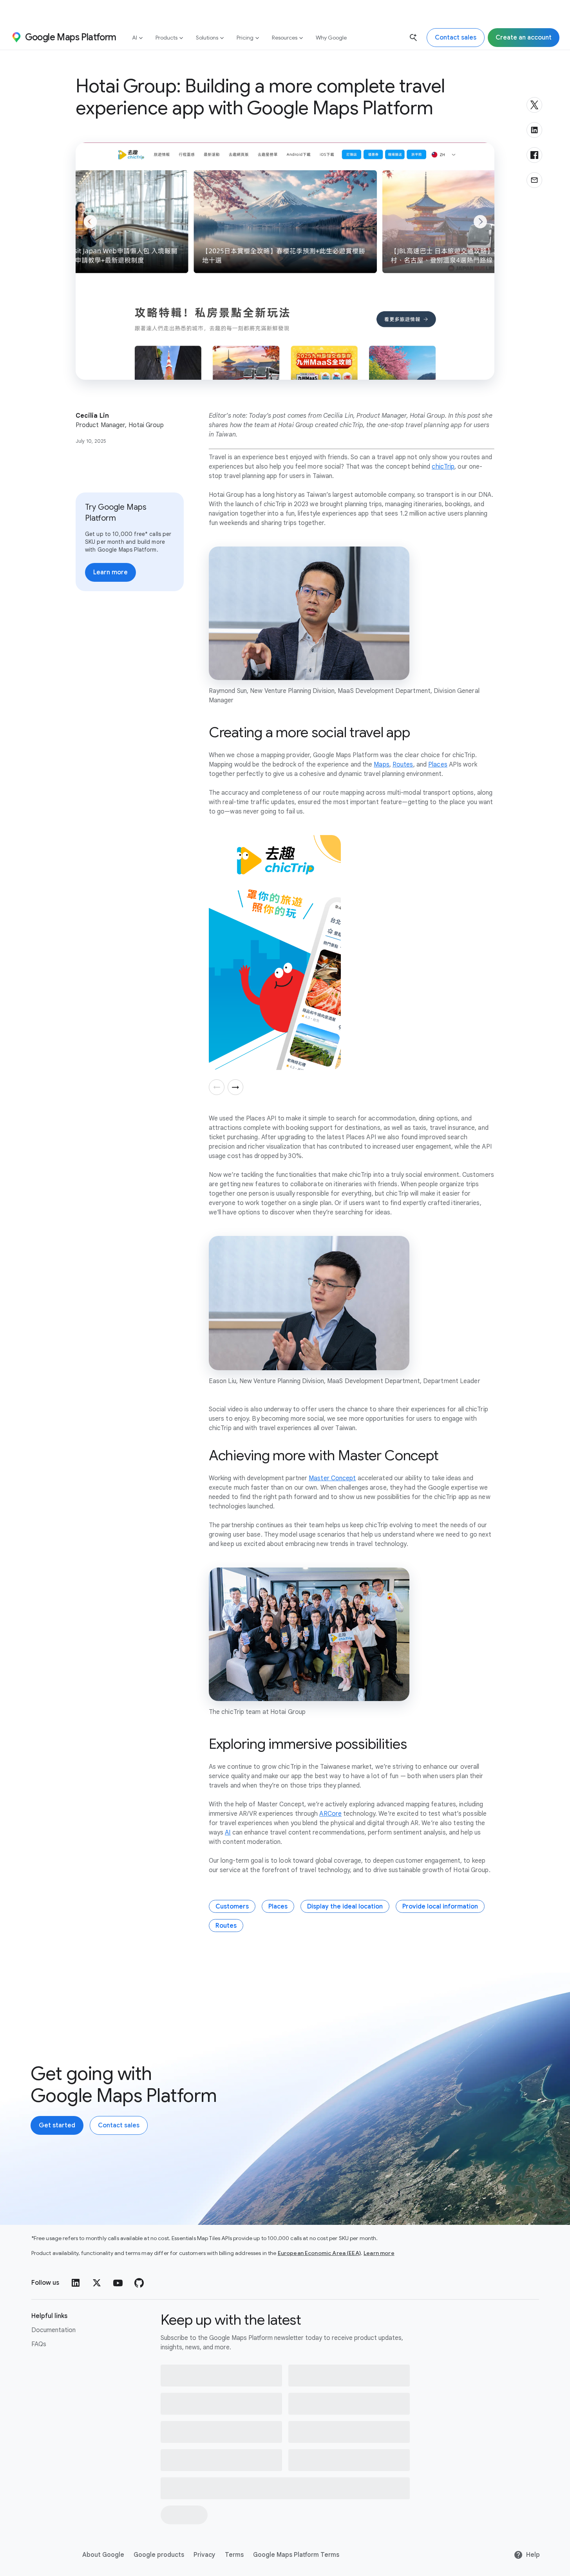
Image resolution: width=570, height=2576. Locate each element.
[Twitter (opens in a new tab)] (97, 2283)
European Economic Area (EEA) (319, 2253)
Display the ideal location (345, 1907)
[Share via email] (534, 180)
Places (278, 1907)
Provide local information (440, 1907)
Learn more (379, 2253)
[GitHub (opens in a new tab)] (139, 2283)
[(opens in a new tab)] (47, 2555)
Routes (226, 1926)
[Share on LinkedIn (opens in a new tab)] (534, 130)
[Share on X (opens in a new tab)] (534, 105)
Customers (232, 1907)
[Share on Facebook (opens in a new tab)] (534, 155)
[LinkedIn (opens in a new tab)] (76, 2283)
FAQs (39, 2344)
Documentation (53, 2330)
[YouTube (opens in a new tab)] (118, 2283)
